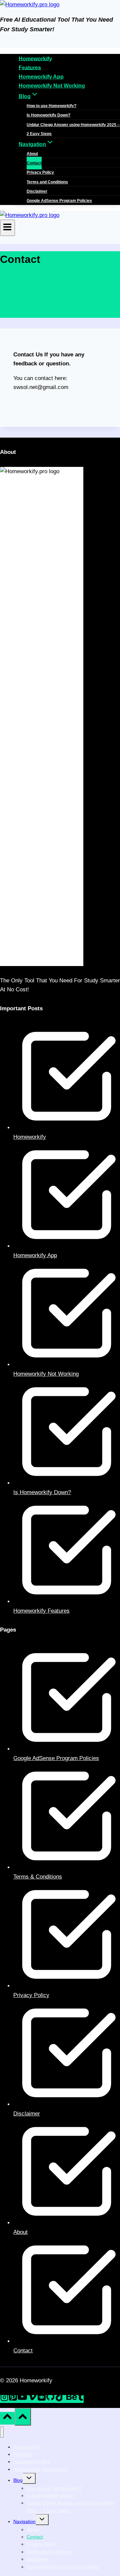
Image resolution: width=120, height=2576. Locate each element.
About (32, 154)
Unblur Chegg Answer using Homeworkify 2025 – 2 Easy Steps (73, 129)
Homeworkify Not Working (52, 86)
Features (30, 67)
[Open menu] (7, 228)
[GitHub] (50, 2399)
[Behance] (72, 2399)
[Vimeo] (32, 2399)
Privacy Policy (40, 172)
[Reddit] (42, 2399)
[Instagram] (4, 2399)
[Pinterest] (13, 2399)
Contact (34, 163)
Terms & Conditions (38, 1877)
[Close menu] (2, 2432)
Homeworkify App (41, 77)
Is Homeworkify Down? (48, 115)
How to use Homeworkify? (51, 106)
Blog (18, 2480)
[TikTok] (60, 2399)
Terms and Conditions (47, 182)
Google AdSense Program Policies (59, 201)
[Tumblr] (80, 2399)
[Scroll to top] (7, 2418)
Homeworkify (35, 58)
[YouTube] (22, 2399)
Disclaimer (37, 191)
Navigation (24, 2521)
